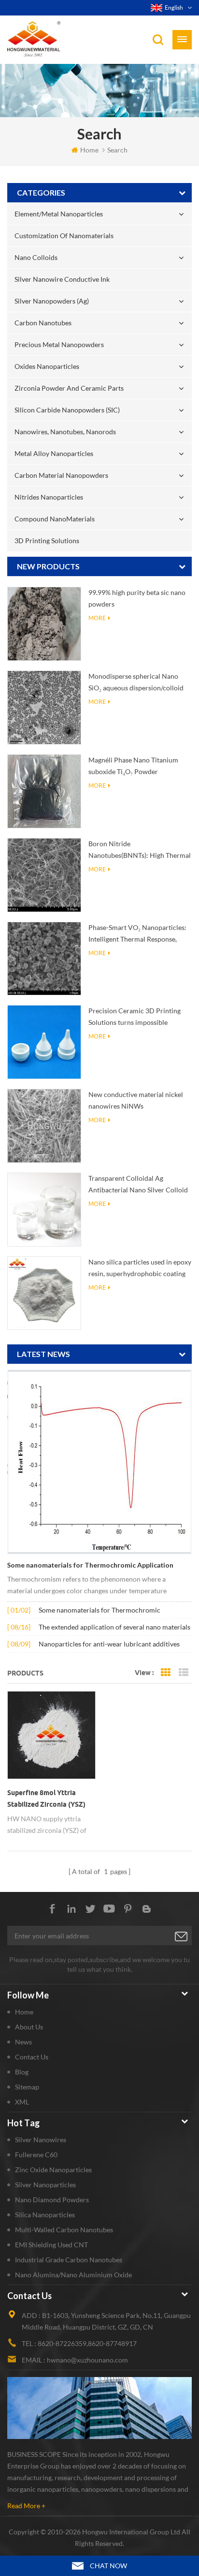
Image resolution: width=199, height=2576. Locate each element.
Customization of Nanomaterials (64, 236)
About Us (29, 2027)
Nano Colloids (36, 257)
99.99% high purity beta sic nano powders (137, 598)
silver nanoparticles (45, 2185)
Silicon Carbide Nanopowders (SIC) (67, 410)
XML (22, 2102)
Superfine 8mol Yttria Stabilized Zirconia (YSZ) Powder (46, 1799)
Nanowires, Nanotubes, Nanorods (65, 432)
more (97, 618)
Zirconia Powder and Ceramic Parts (69, 388)
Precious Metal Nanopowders (59, 344)
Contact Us (32, 2057)
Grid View (166, 1673)
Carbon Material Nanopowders (61, 475)
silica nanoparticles (45, 2215)
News (23, 2042)
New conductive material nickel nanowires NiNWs (136, 1100)
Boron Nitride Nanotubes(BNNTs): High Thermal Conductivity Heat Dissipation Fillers (140, 850)
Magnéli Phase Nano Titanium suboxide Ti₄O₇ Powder (133, 766)
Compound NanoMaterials (55, 519)
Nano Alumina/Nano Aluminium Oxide (73, 2275)
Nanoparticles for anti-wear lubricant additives (109, 1644)
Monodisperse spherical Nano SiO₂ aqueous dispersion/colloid (136, 682)
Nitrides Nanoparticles (49, 497)
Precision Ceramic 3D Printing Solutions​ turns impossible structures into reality (135, 1017)
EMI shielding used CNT (51, 2245)
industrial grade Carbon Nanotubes (69, 2260)
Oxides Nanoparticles (47, 366)
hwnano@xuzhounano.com (87, 2360)
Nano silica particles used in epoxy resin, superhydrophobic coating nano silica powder (140, 1269)
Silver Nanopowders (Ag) (52, 301)
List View (184, 1673)
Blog (22, 2072)
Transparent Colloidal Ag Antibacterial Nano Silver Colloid (138, 1184)
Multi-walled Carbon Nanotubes (64, 2230)
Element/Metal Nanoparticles (59, 214)
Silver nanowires (41, 2140)
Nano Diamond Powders (52, 2200)
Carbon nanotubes (43, 323)
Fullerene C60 (36, 2155)
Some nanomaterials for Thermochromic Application (90, 1565)
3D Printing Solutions (47, 541)
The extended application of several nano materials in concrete (114, 1628)
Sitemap (27, 2087)
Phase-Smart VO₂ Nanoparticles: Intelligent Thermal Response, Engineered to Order (137, 934)
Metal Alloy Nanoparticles (54, 453)
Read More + (26, 2506)
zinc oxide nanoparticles (53, 2170)
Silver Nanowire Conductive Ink (62, 279)
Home (89, 150)
